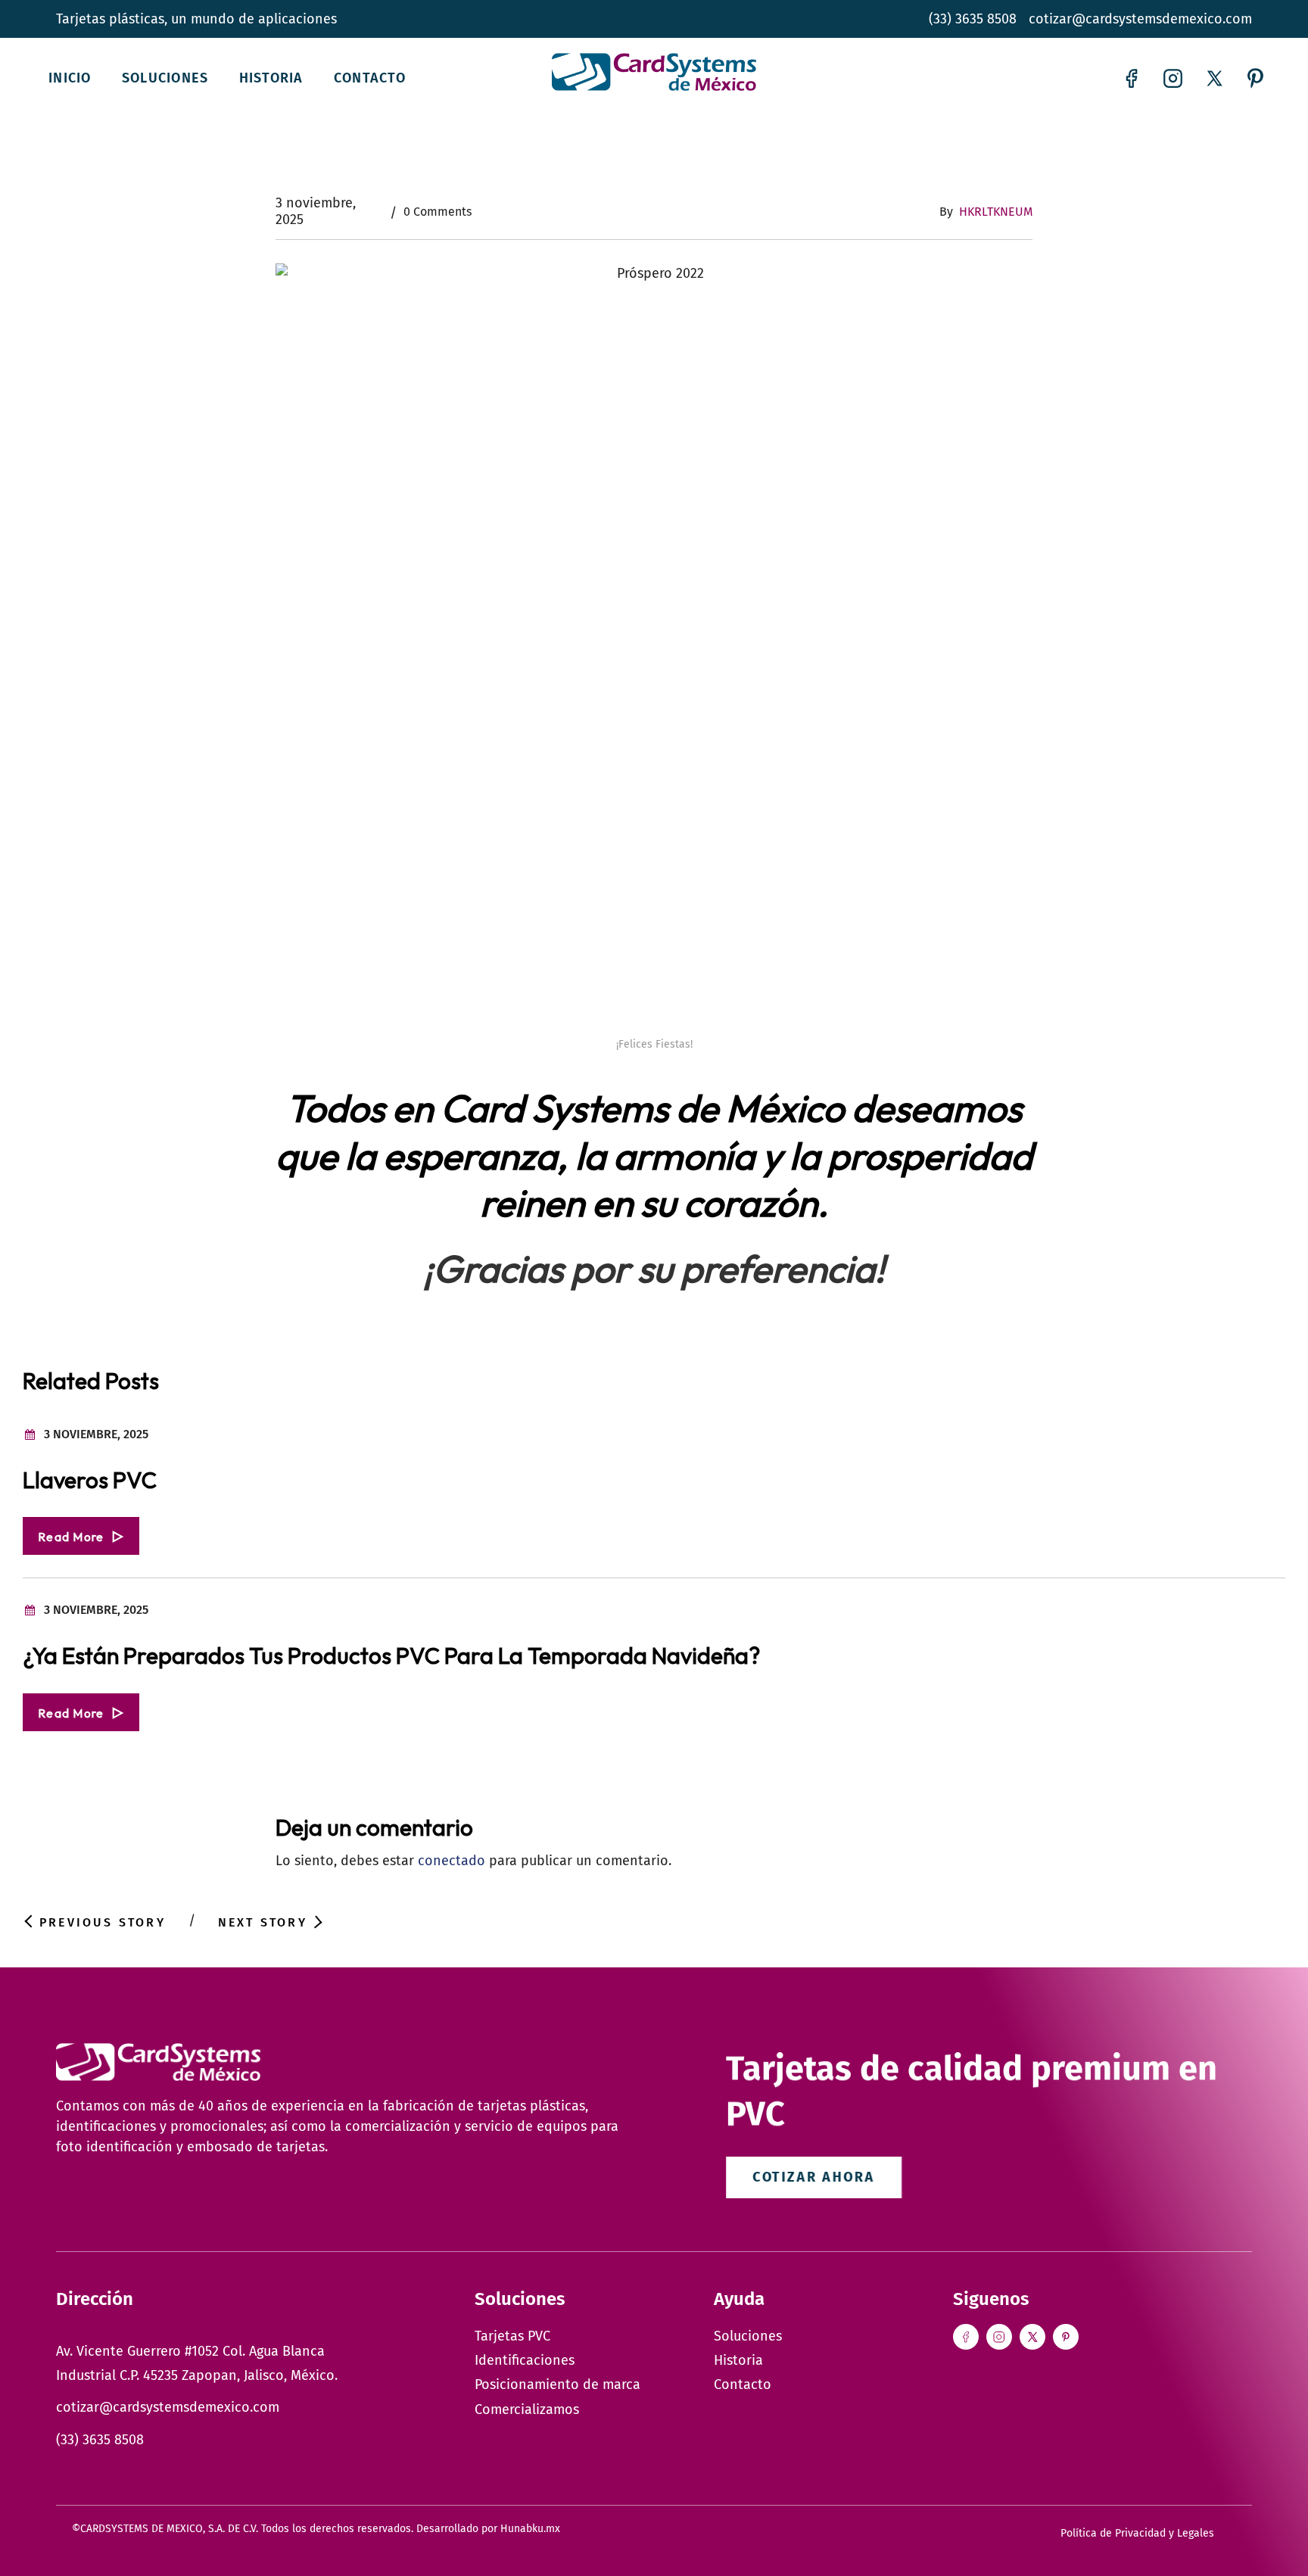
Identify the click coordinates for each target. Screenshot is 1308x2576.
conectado (452, 1861)
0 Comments (438, 212)
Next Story (263, 1922)
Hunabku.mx (530, 2529)
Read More (71, 1537)
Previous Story (103, 1922)
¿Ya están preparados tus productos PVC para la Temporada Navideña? (391, 1656)
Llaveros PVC (90, 1480)
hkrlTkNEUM (996, 212)
